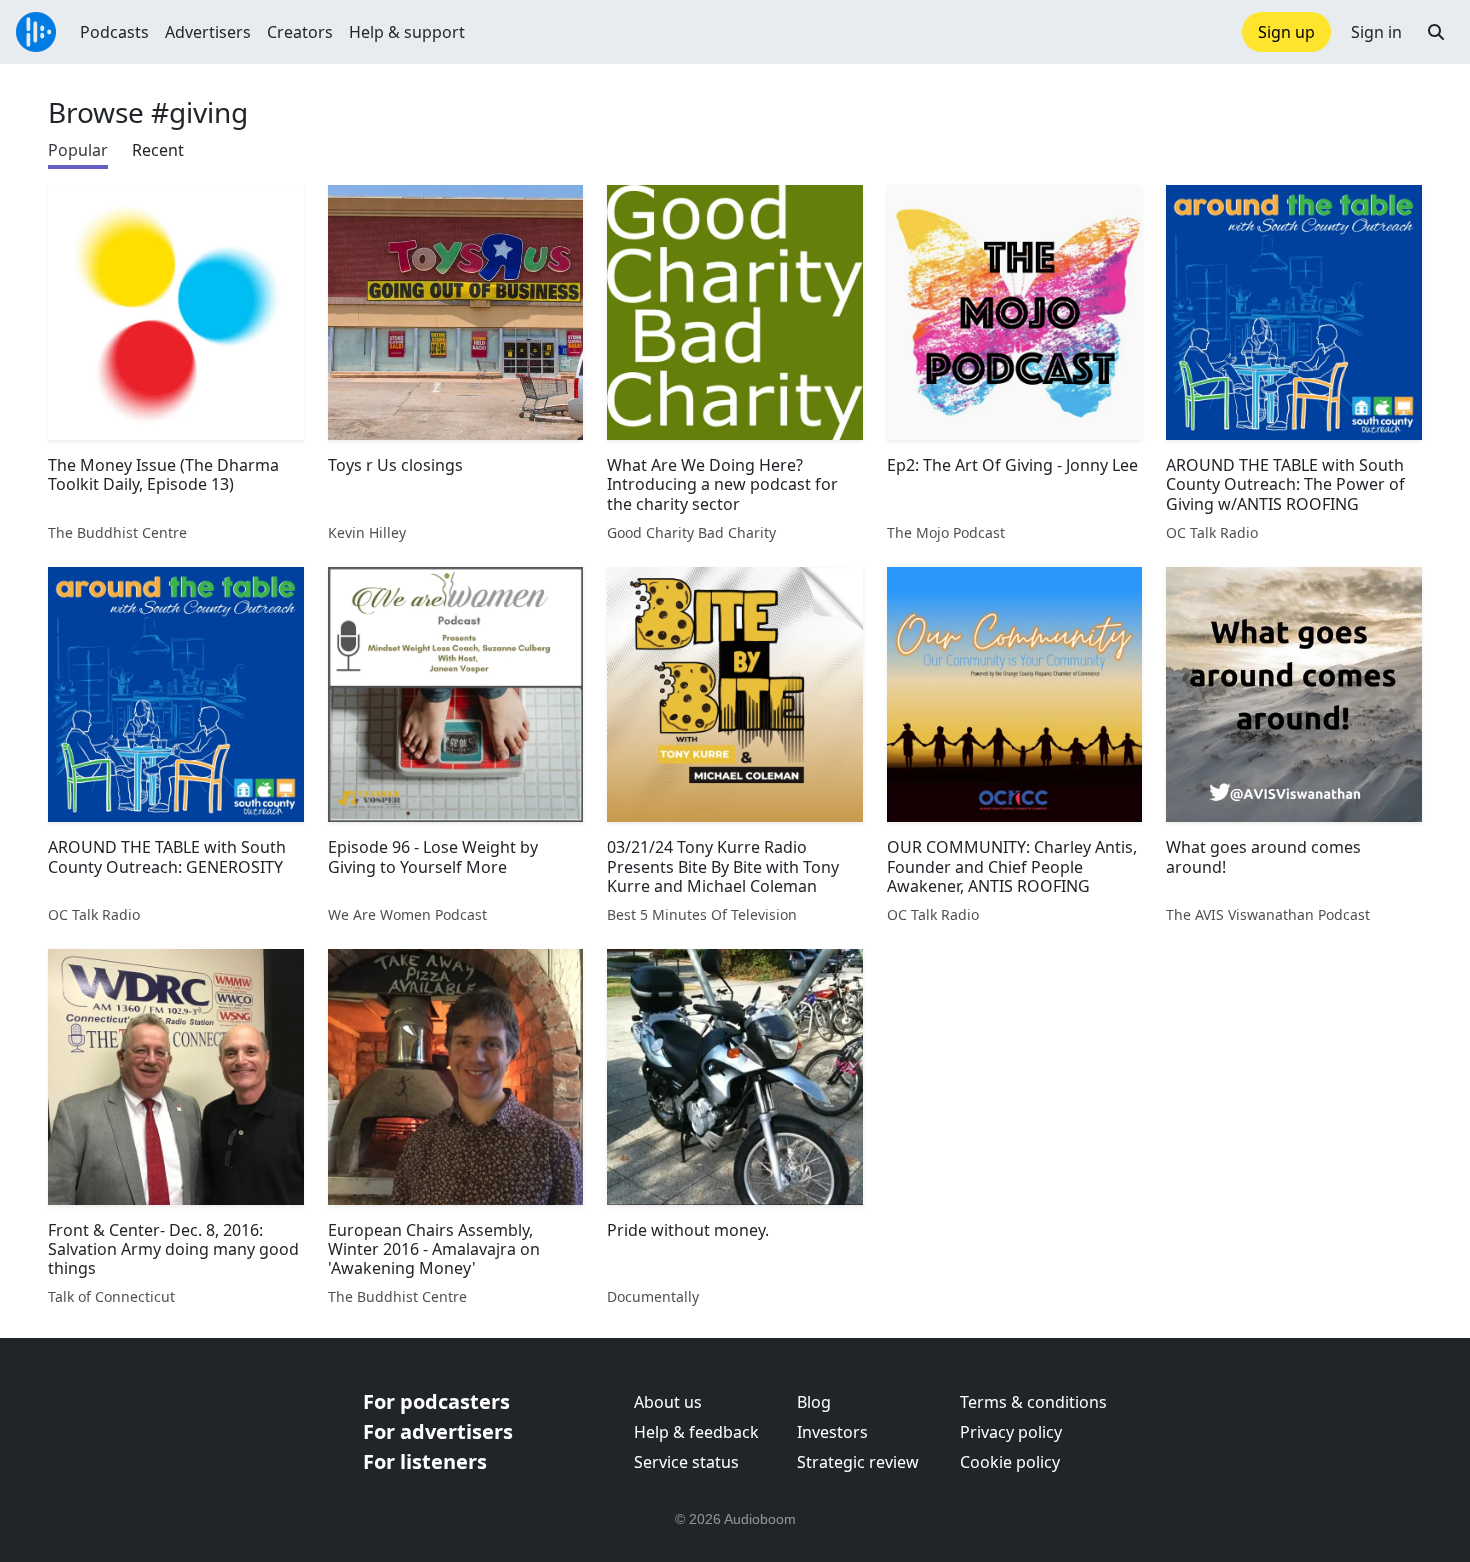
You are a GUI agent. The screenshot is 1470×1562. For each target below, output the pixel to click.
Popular (78, 150)
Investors (832, 1432)
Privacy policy (1011, 1432)
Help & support (407, 32)
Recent (158, 150)
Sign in (1376, 32)
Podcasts (114, 32)
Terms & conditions (1033, 1402)
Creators (300, 32)
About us (668, 1402)
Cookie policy (1010, 1462)
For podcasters (436, 1401)
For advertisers (438, 1431)
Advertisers (208, 32)
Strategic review (858, 1462)
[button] (1436, 32)
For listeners (425, 1461)
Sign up (1286, 32)
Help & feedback (696, 1432)
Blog (814, 1402)
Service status (686, 1462)
